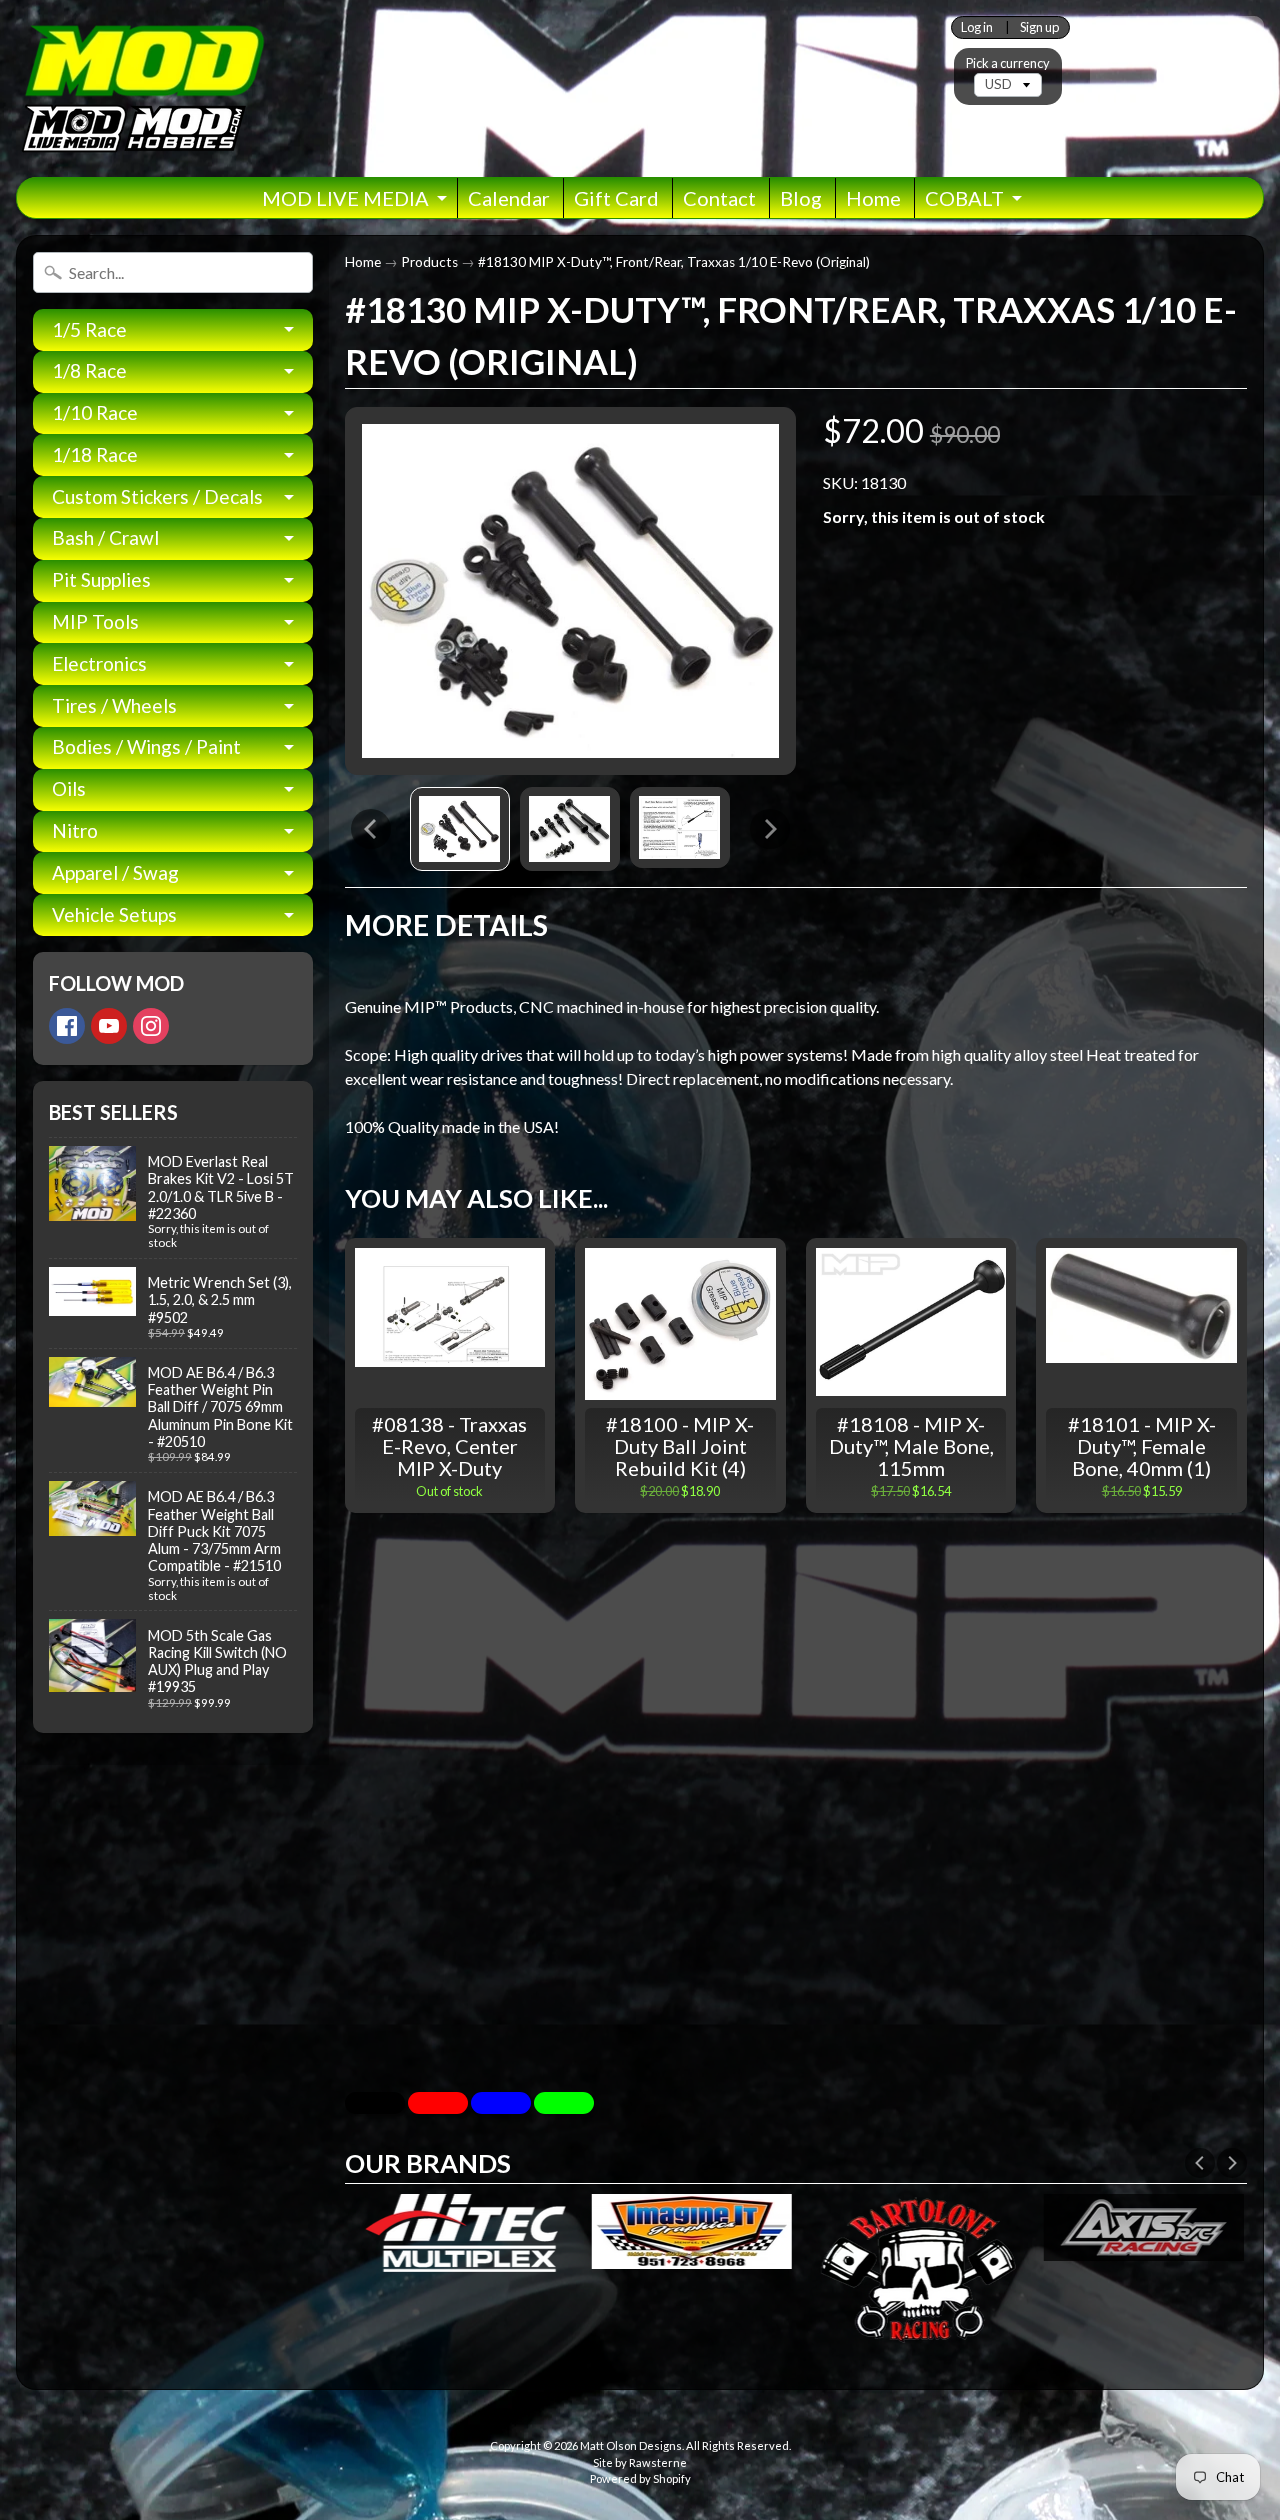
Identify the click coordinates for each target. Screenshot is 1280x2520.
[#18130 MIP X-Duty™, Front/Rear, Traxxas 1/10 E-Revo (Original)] (460, 829)
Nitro (75, 830)
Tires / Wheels (114, 705)
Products (429, 262)
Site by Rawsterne (640, 2462)
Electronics (99, 663)
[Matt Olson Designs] (141, 88)
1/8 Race (89, 370)
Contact (719, 198)
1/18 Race (95, 454)
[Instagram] (151, 1026)
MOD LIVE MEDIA (345, 198)
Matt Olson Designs (631, 2445)
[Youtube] (109, 1026)
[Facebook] (67, 1026)
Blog (801, 198)
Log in (977, 27)
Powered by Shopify (640, 2478)
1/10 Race (95, 412)
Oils (69, 788)
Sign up (1039, 27)
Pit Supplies (101, 579)
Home (873, 198)
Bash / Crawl (105, 537)
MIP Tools (95, 621)
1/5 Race (89, 329)
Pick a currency (1008, 63)
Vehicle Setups (114, 914)
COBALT (964, 198)
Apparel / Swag (115, 872)
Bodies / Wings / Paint (146, 746)
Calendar (509, 198)
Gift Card (616, 198)
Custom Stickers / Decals (157, 496)
